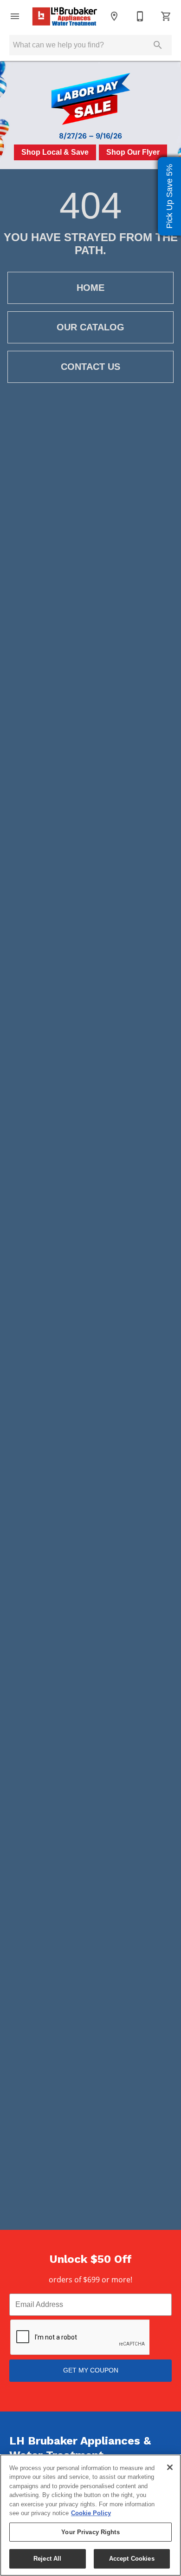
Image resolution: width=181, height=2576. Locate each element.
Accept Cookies (132, 2559)
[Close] (170, 2467)
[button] (15, 16)
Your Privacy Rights (90, 2532)
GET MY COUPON (91, 2370)
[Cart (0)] (166, 16)
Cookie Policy (91, 2513)
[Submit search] (158, 45)
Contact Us (90, 367)
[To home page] (65, 16)
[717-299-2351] (140, 16)
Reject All (47, 2559)
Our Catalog (90, 327)
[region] (90, 2515)
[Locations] (114, 16)
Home (90, 288)
